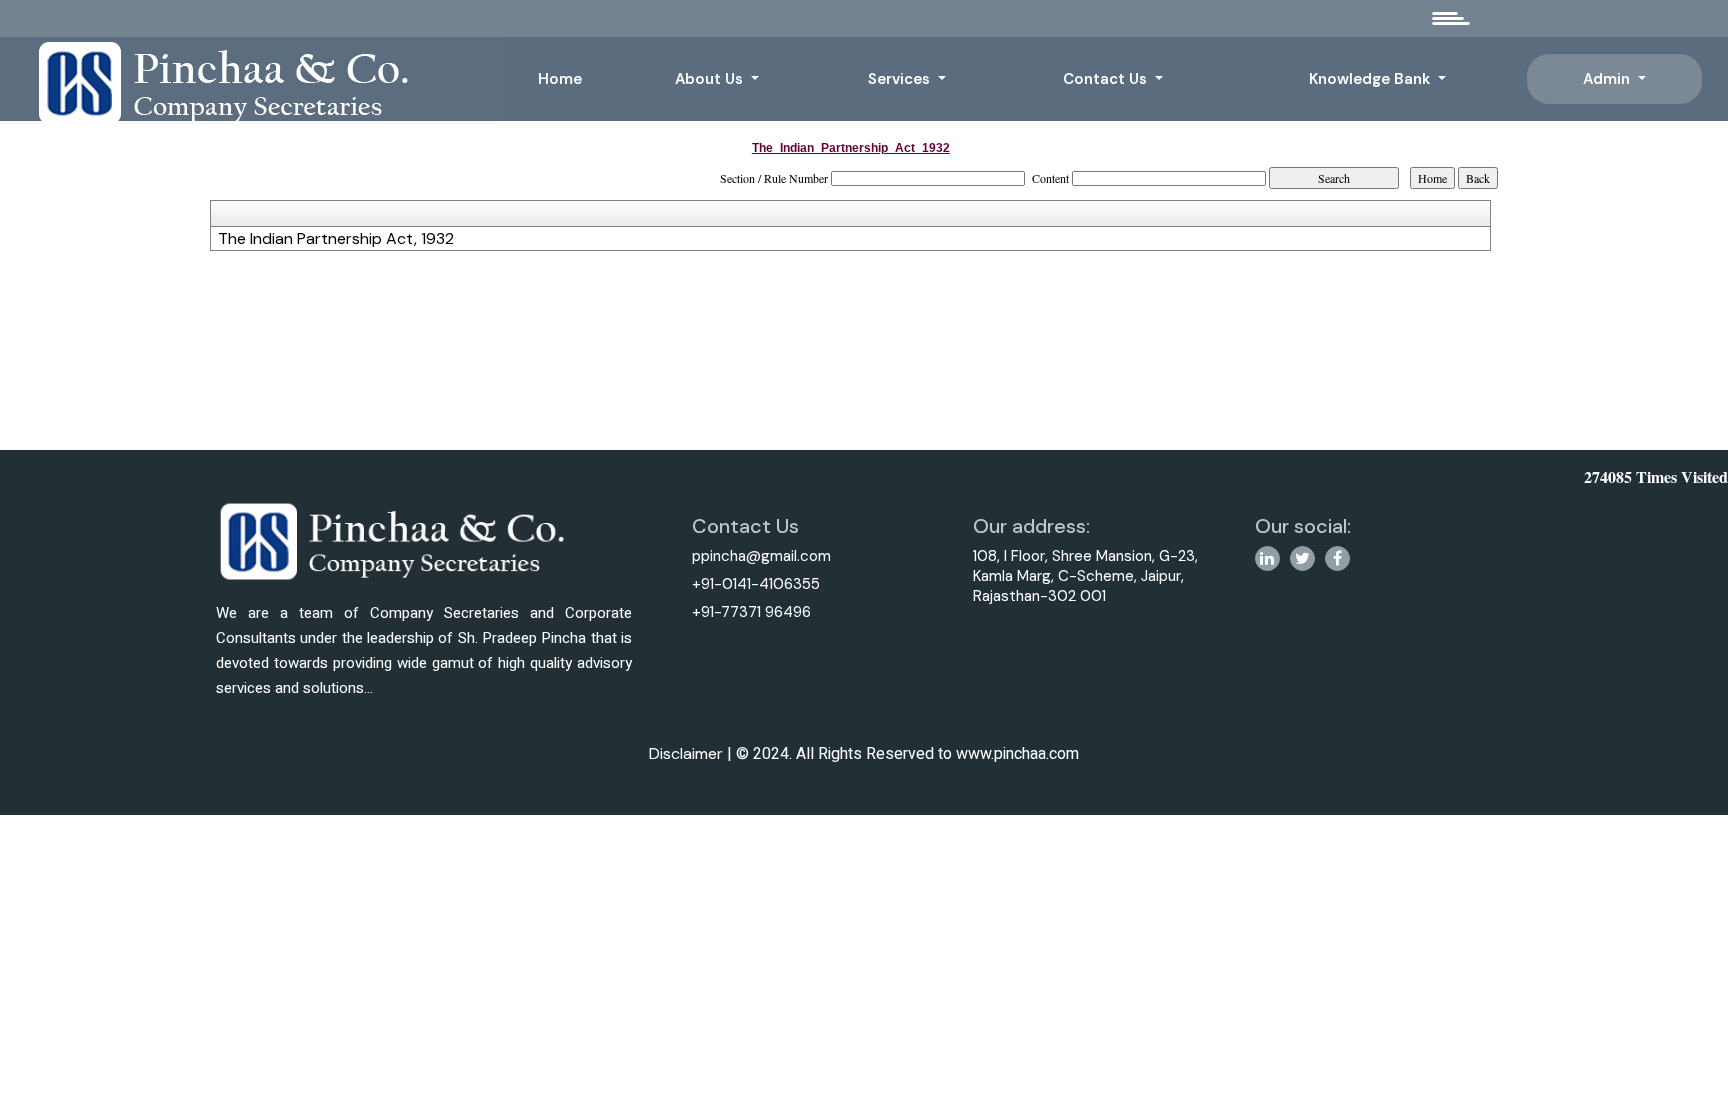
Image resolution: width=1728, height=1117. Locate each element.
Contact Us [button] (1107, 79)
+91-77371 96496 (751, 612)
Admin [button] (1608, 79)
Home (560, 79)
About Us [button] (711, 79)
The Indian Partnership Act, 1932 (336, 239)
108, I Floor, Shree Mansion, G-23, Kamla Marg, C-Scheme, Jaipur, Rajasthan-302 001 (1085, 576)
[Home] (257, 81)
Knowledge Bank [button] (1371, 79)
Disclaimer (686, 753)
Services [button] (901, 79)
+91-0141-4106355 (756, 584)
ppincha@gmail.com (761, 556)
